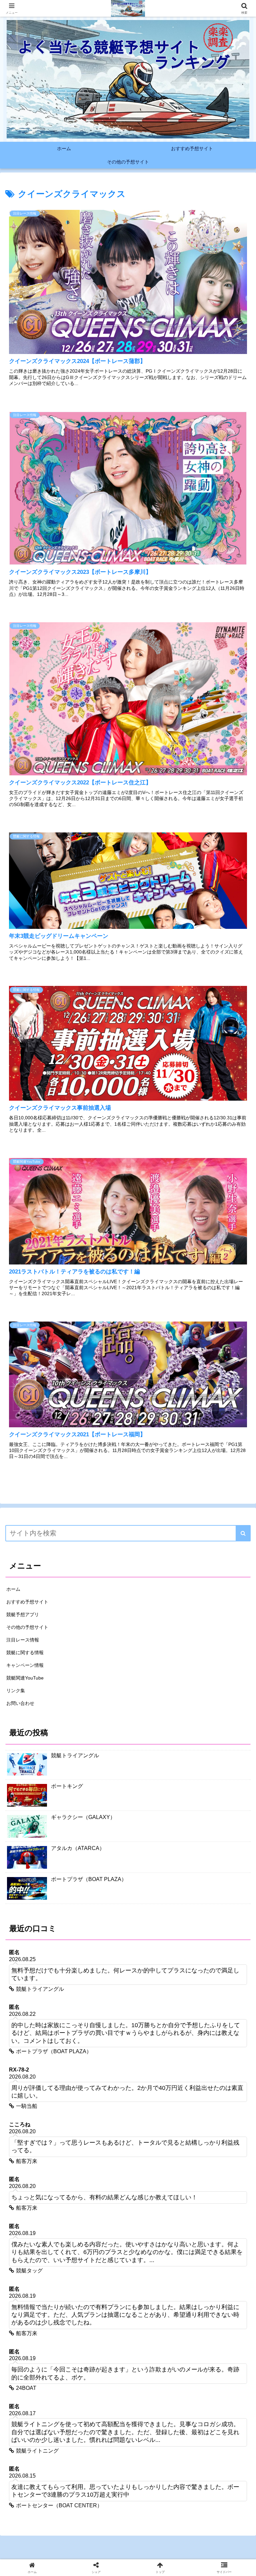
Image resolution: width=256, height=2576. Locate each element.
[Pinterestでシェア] (100, 2082)
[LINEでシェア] (42, 2082)
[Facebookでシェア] (42, 2064)
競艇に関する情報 (25, 1652)
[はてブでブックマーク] (214, 2064)
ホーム (13, 1589)
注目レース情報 (23, 1640)
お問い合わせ (20, 1703)
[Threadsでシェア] (100, 2064)
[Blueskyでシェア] (157, 2046)
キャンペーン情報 (25, 1665)
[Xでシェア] (42, 2046)
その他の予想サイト (27, 1627)
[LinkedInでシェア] (157, 2082)
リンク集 (16, 1691)
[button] (243, 1533)
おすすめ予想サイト (27, 1602)
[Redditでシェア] (157, 2064)
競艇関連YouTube (25, 1678)
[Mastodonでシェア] (100, 2046)
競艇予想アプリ (23, 1614)
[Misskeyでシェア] (214, 2046)
